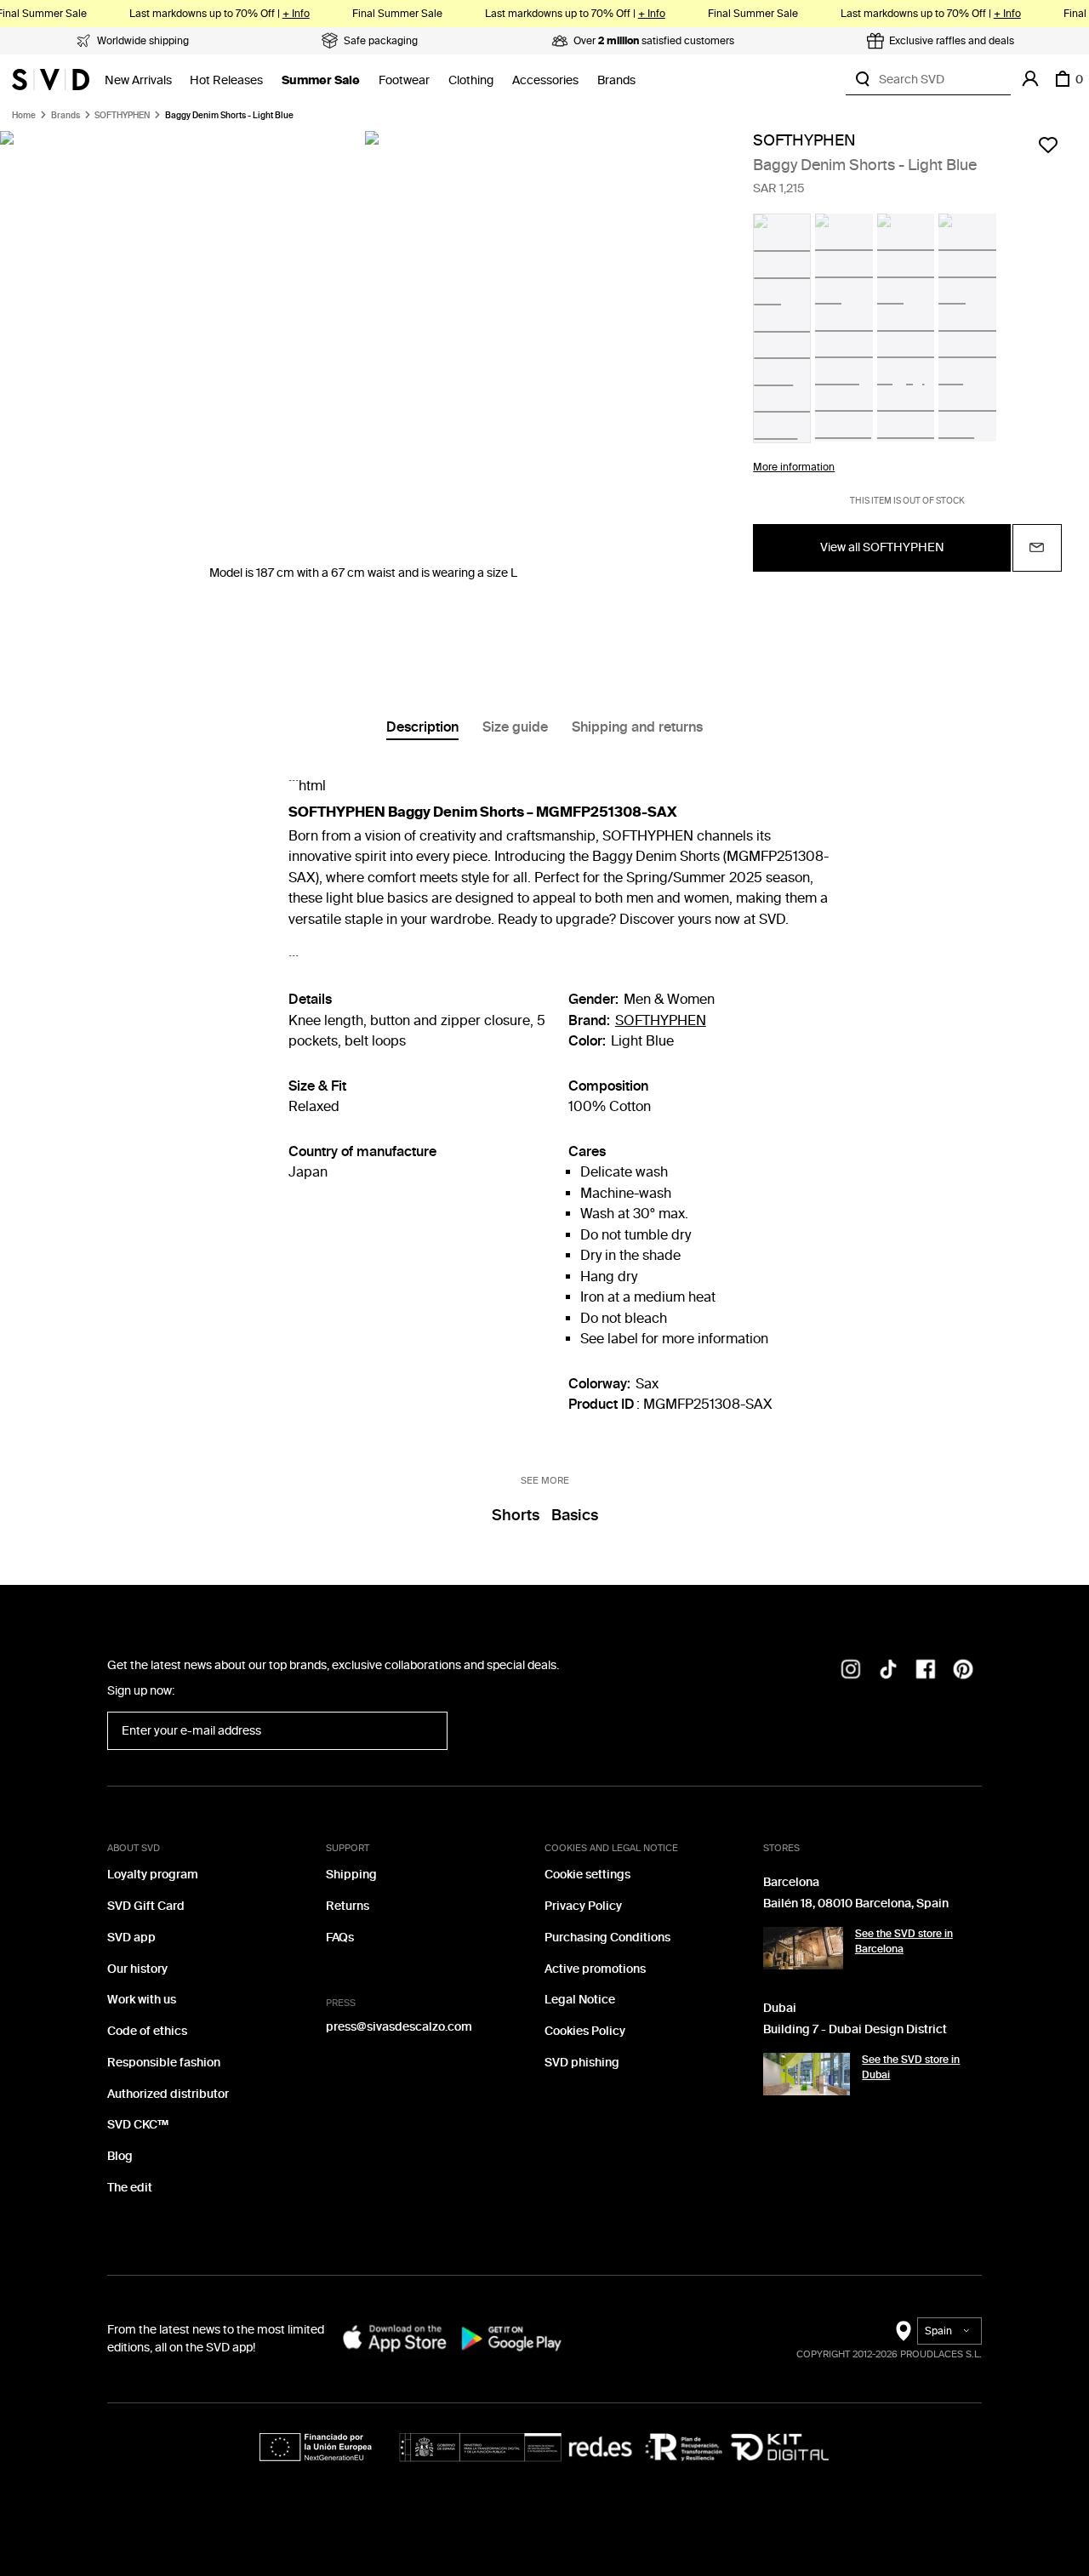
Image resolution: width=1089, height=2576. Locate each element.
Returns (348, 1906)
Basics (575, 1515)
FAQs (340, 1938)
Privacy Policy (583, 1906)
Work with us (142, 2000)
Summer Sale (321, 80)
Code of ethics (147, 2031)
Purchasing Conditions (607, 1938)
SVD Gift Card (146, 1906)
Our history (137, 1969)
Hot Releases (226, 80)
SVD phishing (582, 2063)
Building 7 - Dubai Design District (855, 2029)
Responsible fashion (164, 2063)
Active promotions (595, 1969)
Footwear (404, 80)
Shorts (516, 1515)
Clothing (471, 80)
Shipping (351, 1875)
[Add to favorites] (1048, 145)
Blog (120, 2156)
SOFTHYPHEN (122, 116)
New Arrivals (138, 80)
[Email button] (1037, 548)
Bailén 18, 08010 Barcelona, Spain (856, 1904)
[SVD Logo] (51, 79)
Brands (616, 80)
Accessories (545, 80)
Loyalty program (153, 1875)
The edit (130, 2188)
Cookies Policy (585, 2031)
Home (24, 116)
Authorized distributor (168, 2094)
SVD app (131, 1938)
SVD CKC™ (138, 2125)
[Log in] (1030, 79)
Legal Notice (580, 2000)
